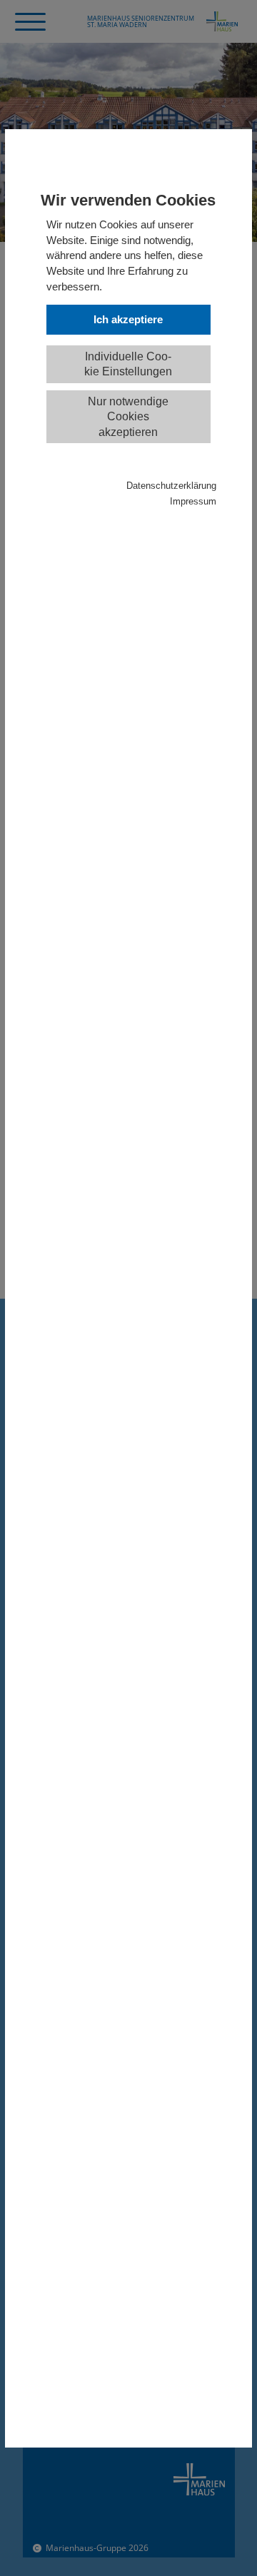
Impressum (193, 502)
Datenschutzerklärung (171, 486)
